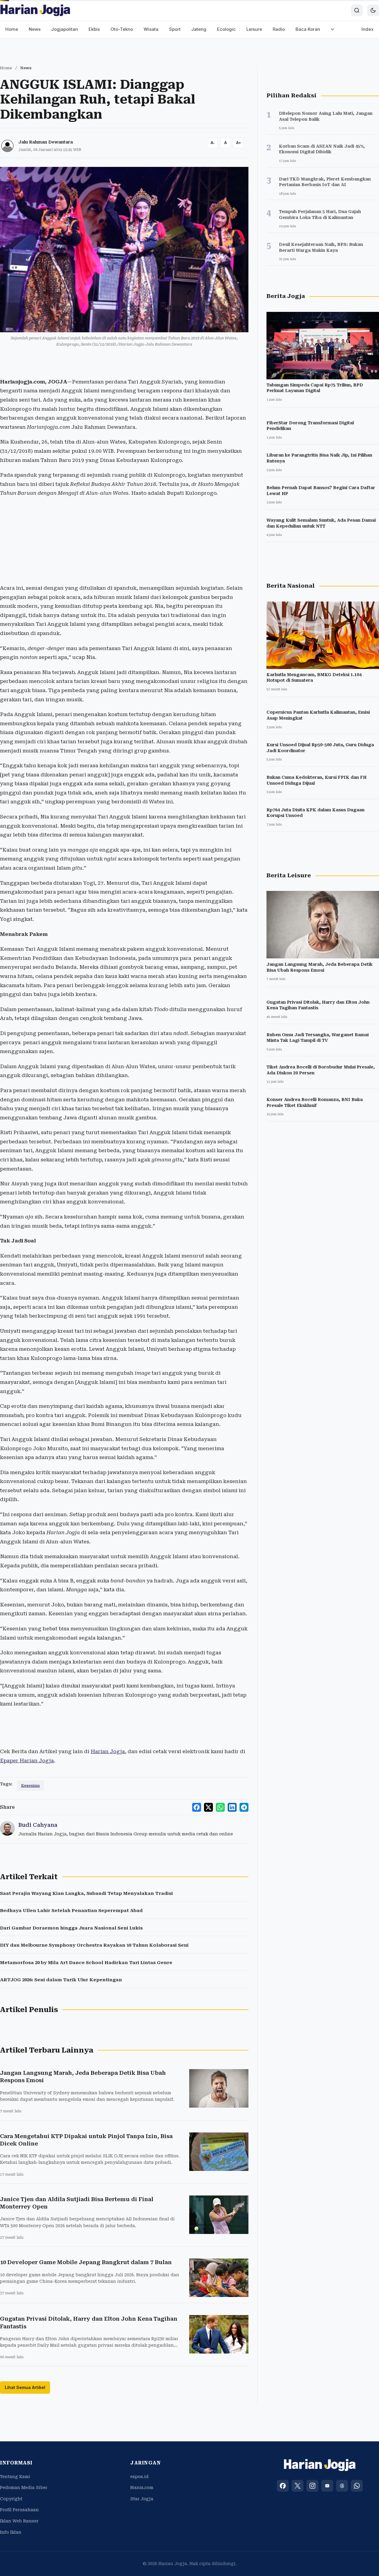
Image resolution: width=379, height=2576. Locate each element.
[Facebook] (283, 2486)
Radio (279, 29)
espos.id (139, 2477)
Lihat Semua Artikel (25, 2387)
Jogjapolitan (65, 29)
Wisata (151, 29)
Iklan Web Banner (19, 2521)
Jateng (199, 29)
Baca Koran (308, 29)
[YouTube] (327, 2486)
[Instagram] (312, 2486)
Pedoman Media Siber (24, 2488)
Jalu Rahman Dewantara (46, 142)
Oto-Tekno (122, 29)
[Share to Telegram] (244, 1807)
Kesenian (30, 1786)
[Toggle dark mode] (373, 10)
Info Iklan (11, 2532)
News (35, 29)
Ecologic (226, 29)
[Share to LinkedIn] (232, 1807)
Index (368, 29)
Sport (175, 29)
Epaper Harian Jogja (27, 1761)
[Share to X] (208, 1807)
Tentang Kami (15, 2477)
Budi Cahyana (38, 1825)
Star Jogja (142, 2499)
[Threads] (342, 2486)
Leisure (254, 29)
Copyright (11, 2499)
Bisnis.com (142, 2488)
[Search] (357, 10)
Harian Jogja (108, 1751)
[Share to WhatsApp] (220, 1807)
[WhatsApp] (357, 2486)
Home (12, 29)
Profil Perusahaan (19, 2510)
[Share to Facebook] (197, 1807)
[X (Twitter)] (298, 2486)
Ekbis (94, 29)
